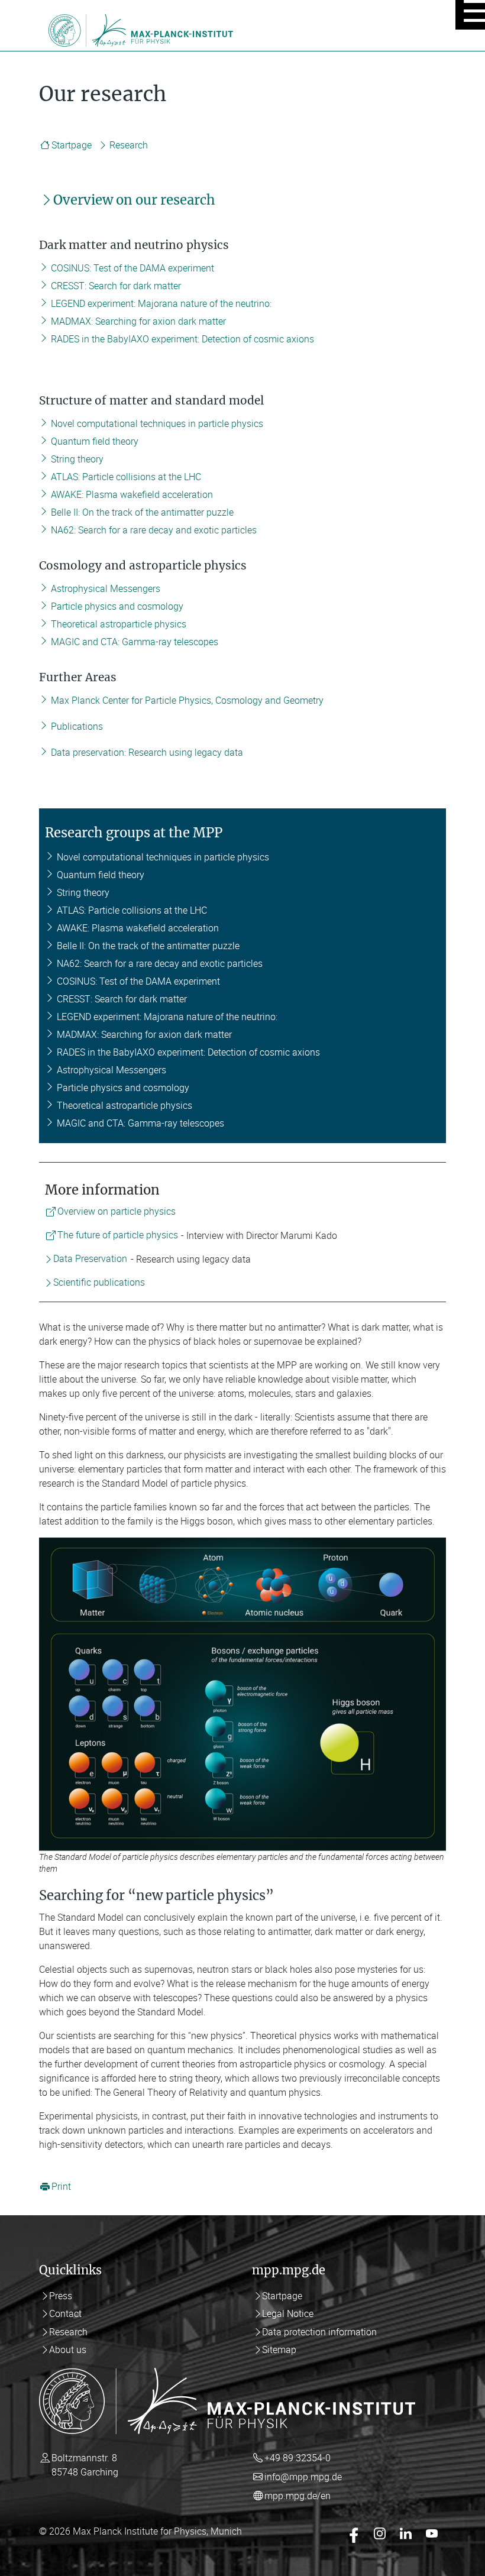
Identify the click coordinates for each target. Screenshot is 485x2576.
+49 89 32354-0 (298, 2458)
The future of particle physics (118, 1235)
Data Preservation (90, 1259)
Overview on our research (134, 200)
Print (61, 2187)
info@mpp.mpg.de (303, 2477)
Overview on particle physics (117, 1212)
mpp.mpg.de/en (298, 2496)
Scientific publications (99, 1283)
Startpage (72, 145)
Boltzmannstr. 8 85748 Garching (85, 2465)
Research (129, 145)
